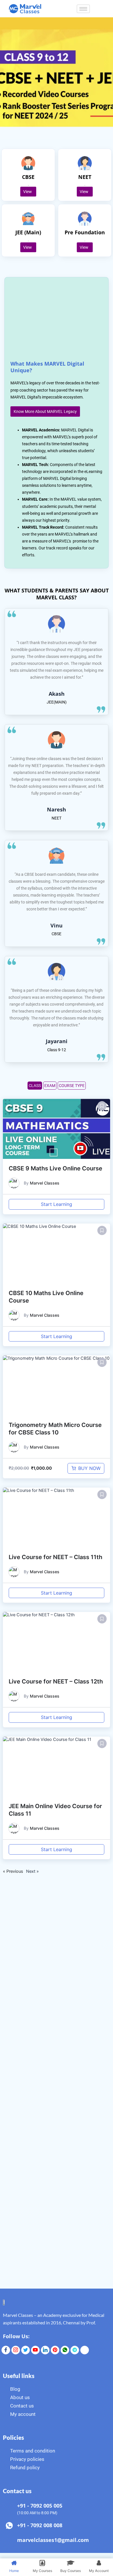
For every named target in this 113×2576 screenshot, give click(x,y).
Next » (32, 1871)
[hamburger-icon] (83, 9)
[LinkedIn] (45, 2350)
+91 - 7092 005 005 (40, 2506)
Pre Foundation (85, 232)
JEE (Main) (28, 232)
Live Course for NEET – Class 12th (56, 1681)
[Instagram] (16, 2350)
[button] (102, 1106)
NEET (85, 177)
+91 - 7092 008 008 (40, 2525)
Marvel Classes (45, 1183)
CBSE (28, 177)
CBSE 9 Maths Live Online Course (55, 1168)
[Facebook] (6, 2350)
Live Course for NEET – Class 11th (55, 1557)
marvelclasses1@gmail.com (53, 2540)
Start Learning (57, 1204)
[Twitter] (25, 2350)
